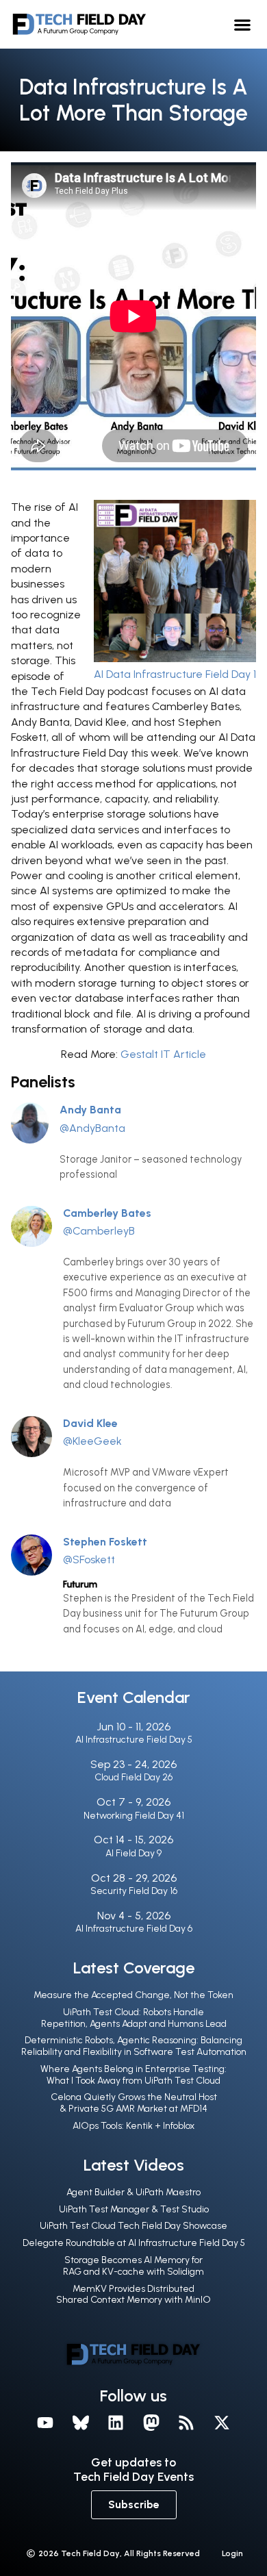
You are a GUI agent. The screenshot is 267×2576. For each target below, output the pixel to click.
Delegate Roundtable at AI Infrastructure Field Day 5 (134, 2243)
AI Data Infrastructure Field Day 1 (175, 674)
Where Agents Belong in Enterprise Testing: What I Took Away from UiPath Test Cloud (133, 2075)
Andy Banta (90, 1110)
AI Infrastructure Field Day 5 (134, 1740)
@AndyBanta (92, 1128)
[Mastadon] (151, 2423)
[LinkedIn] (116, 2423)
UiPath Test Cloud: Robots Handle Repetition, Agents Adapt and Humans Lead (134, 2018)
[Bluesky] (81, 2423)
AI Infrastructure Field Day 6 (134, 1929)
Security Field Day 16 (134, 1891)
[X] (222, 2423)
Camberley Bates (107, 1213)
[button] (243, 24)
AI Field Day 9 (133, 1853)
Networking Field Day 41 (134, 1816)
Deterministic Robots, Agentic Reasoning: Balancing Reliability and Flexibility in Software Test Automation (134, 2046)
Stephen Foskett (105, 1542)
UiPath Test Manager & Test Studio (134, 2209)
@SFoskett (89, 1560)
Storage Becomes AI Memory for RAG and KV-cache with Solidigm (133, 2266)
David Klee (90, 1423)
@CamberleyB (99, 1231)
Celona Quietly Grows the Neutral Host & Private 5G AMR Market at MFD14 (134, 2103)
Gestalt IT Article (163, 1054)
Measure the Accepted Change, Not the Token (133, 1995)
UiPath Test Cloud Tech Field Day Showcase (133, 2226)
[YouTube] (45, 2423)
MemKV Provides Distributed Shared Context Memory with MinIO (133, 2295)
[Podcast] (187, 2423)
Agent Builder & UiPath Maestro (133, 2192)
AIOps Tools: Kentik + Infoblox (133, 2126)
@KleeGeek (92, 1441)
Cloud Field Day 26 (133, 1777)
